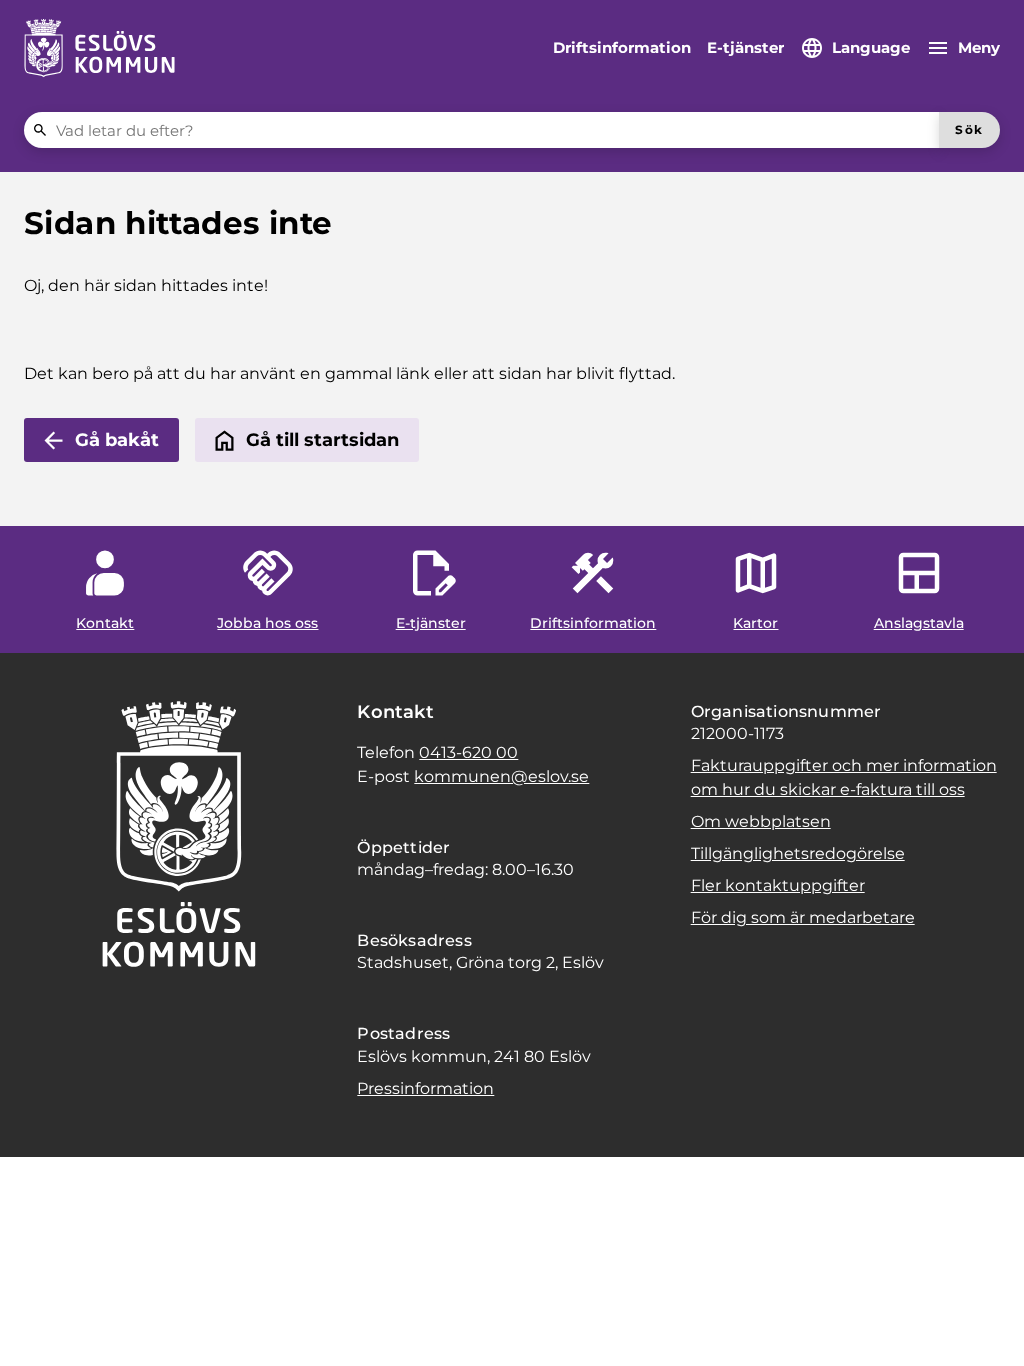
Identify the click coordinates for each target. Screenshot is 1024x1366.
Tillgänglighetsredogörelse (798, 853)
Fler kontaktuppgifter (778, 885)
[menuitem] (622, 48)
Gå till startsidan (322, 440)
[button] (40, 1326)
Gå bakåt (117, 440)
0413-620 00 (468, 752)
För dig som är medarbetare (803, 917)
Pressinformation (425, 1088)
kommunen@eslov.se (501, 776)
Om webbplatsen (761, 821)
